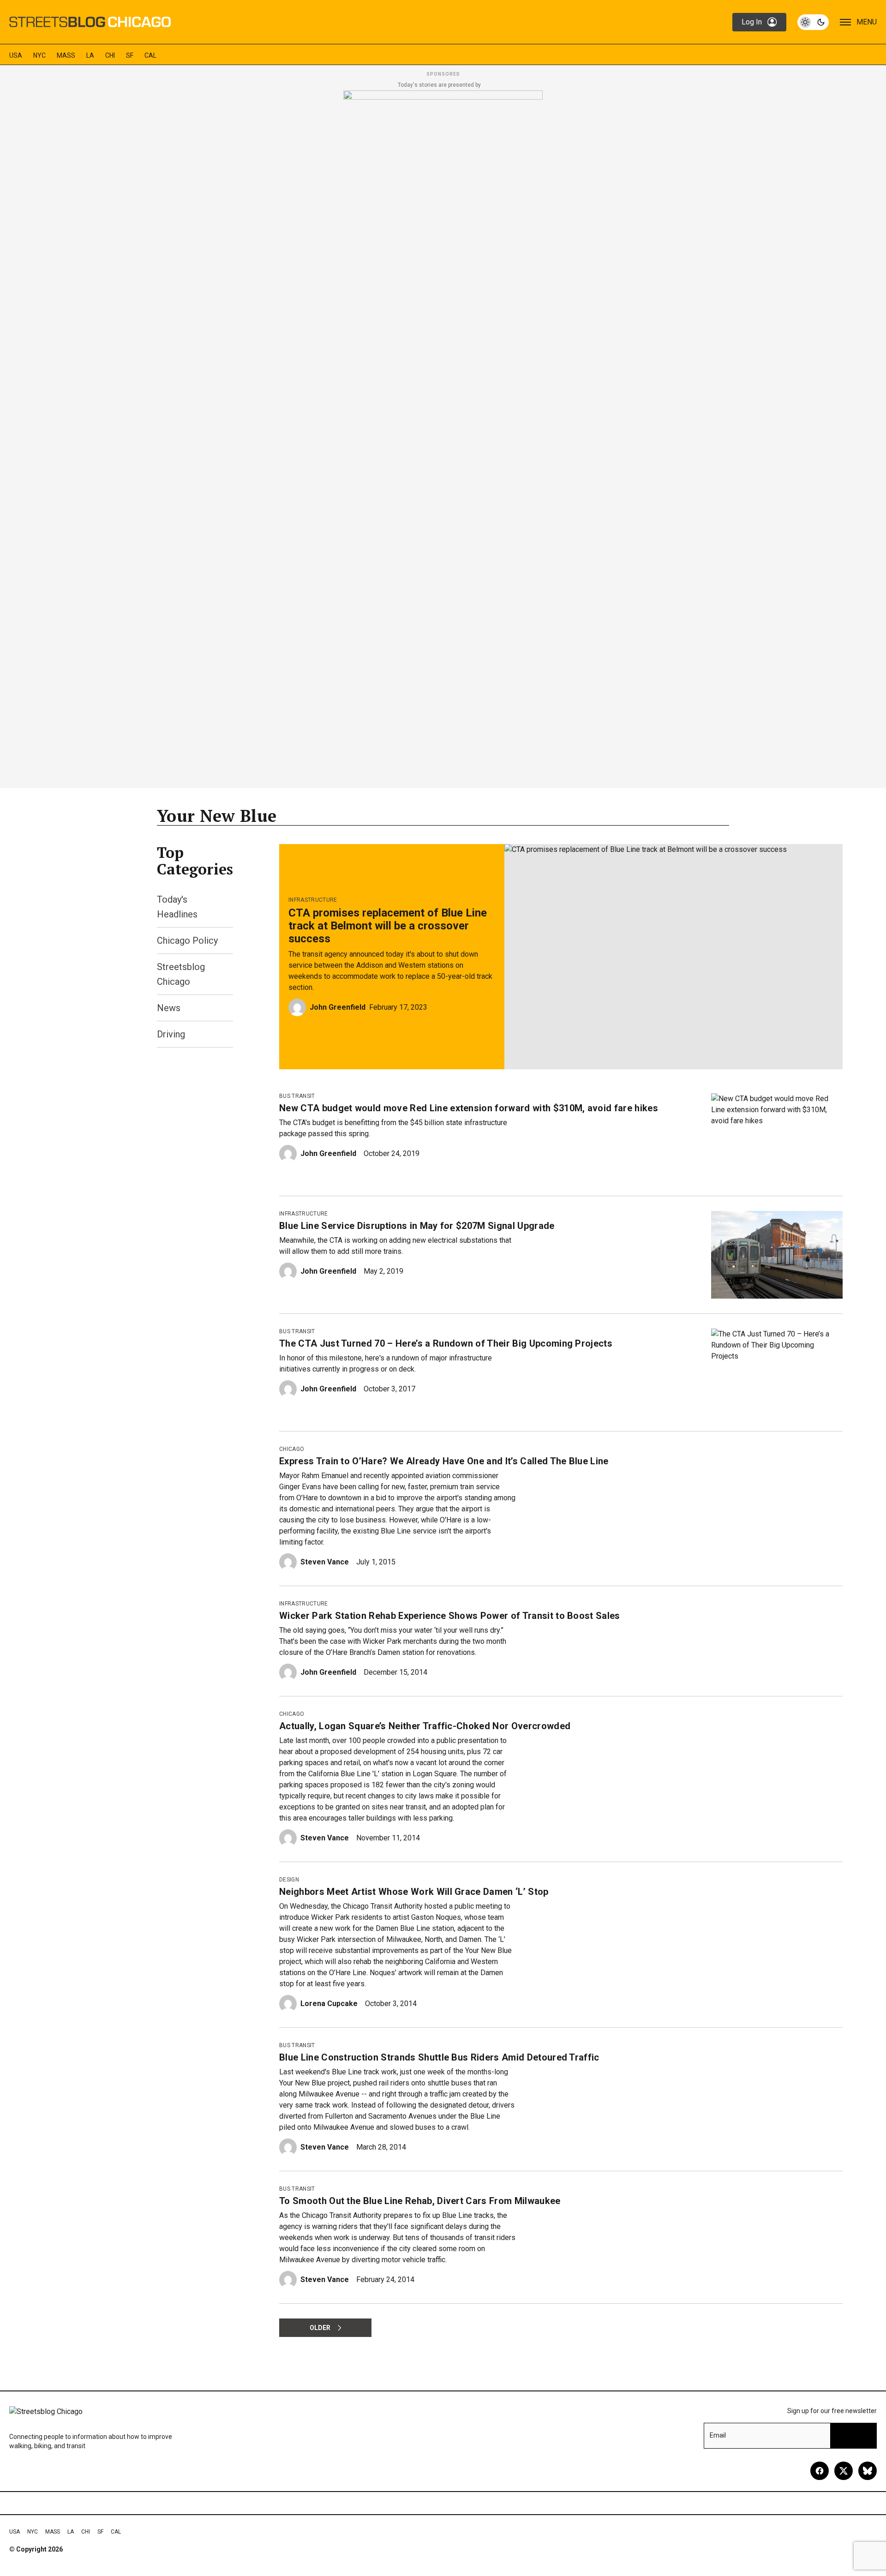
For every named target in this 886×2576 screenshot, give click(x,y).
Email (718, 2435)
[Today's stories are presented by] (443, 437)
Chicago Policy (187, 941)
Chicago (292, 1449)
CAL (150, 55)
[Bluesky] (868, 2471)
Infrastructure (313, 900)
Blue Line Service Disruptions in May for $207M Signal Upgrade (417, 1226)
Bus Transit (297, 1096)
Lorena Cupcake (329, 2004)
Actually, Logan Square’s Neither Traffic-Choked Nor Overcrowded (425, 1726)
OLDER (320, 2328)
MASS (66, 55)
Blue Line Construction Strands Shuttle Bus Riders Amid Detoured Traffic (439, 2057)
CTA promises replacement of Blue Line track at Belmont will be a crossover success (388, 926)
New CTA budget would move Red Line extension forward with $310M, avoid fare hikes (469, 1108)
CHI (110, 55)
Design (289, 1880)
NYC (39, 55)
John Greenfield (338, 1007)
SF (130, 55)
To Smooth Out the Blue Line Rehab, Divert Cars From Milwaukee (420, 2201)
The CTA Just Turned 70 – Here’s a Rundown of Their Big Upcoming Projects (446, 1343)
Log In (752, 22)
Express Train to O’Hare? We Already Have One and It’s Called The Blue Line (444, 1461)
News (169, 1008)
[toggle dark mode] (813, 22)
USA (16, 55)
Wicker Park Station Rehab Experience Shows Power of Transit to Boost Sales (450, 1616)
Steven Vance (325, 1562)
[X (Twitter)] (844, 2471)
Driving (171, 1034)
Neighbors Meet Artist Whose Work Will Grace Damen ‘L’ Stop (414, 1892)
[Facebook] (820, 2471)
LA (90, 55)
